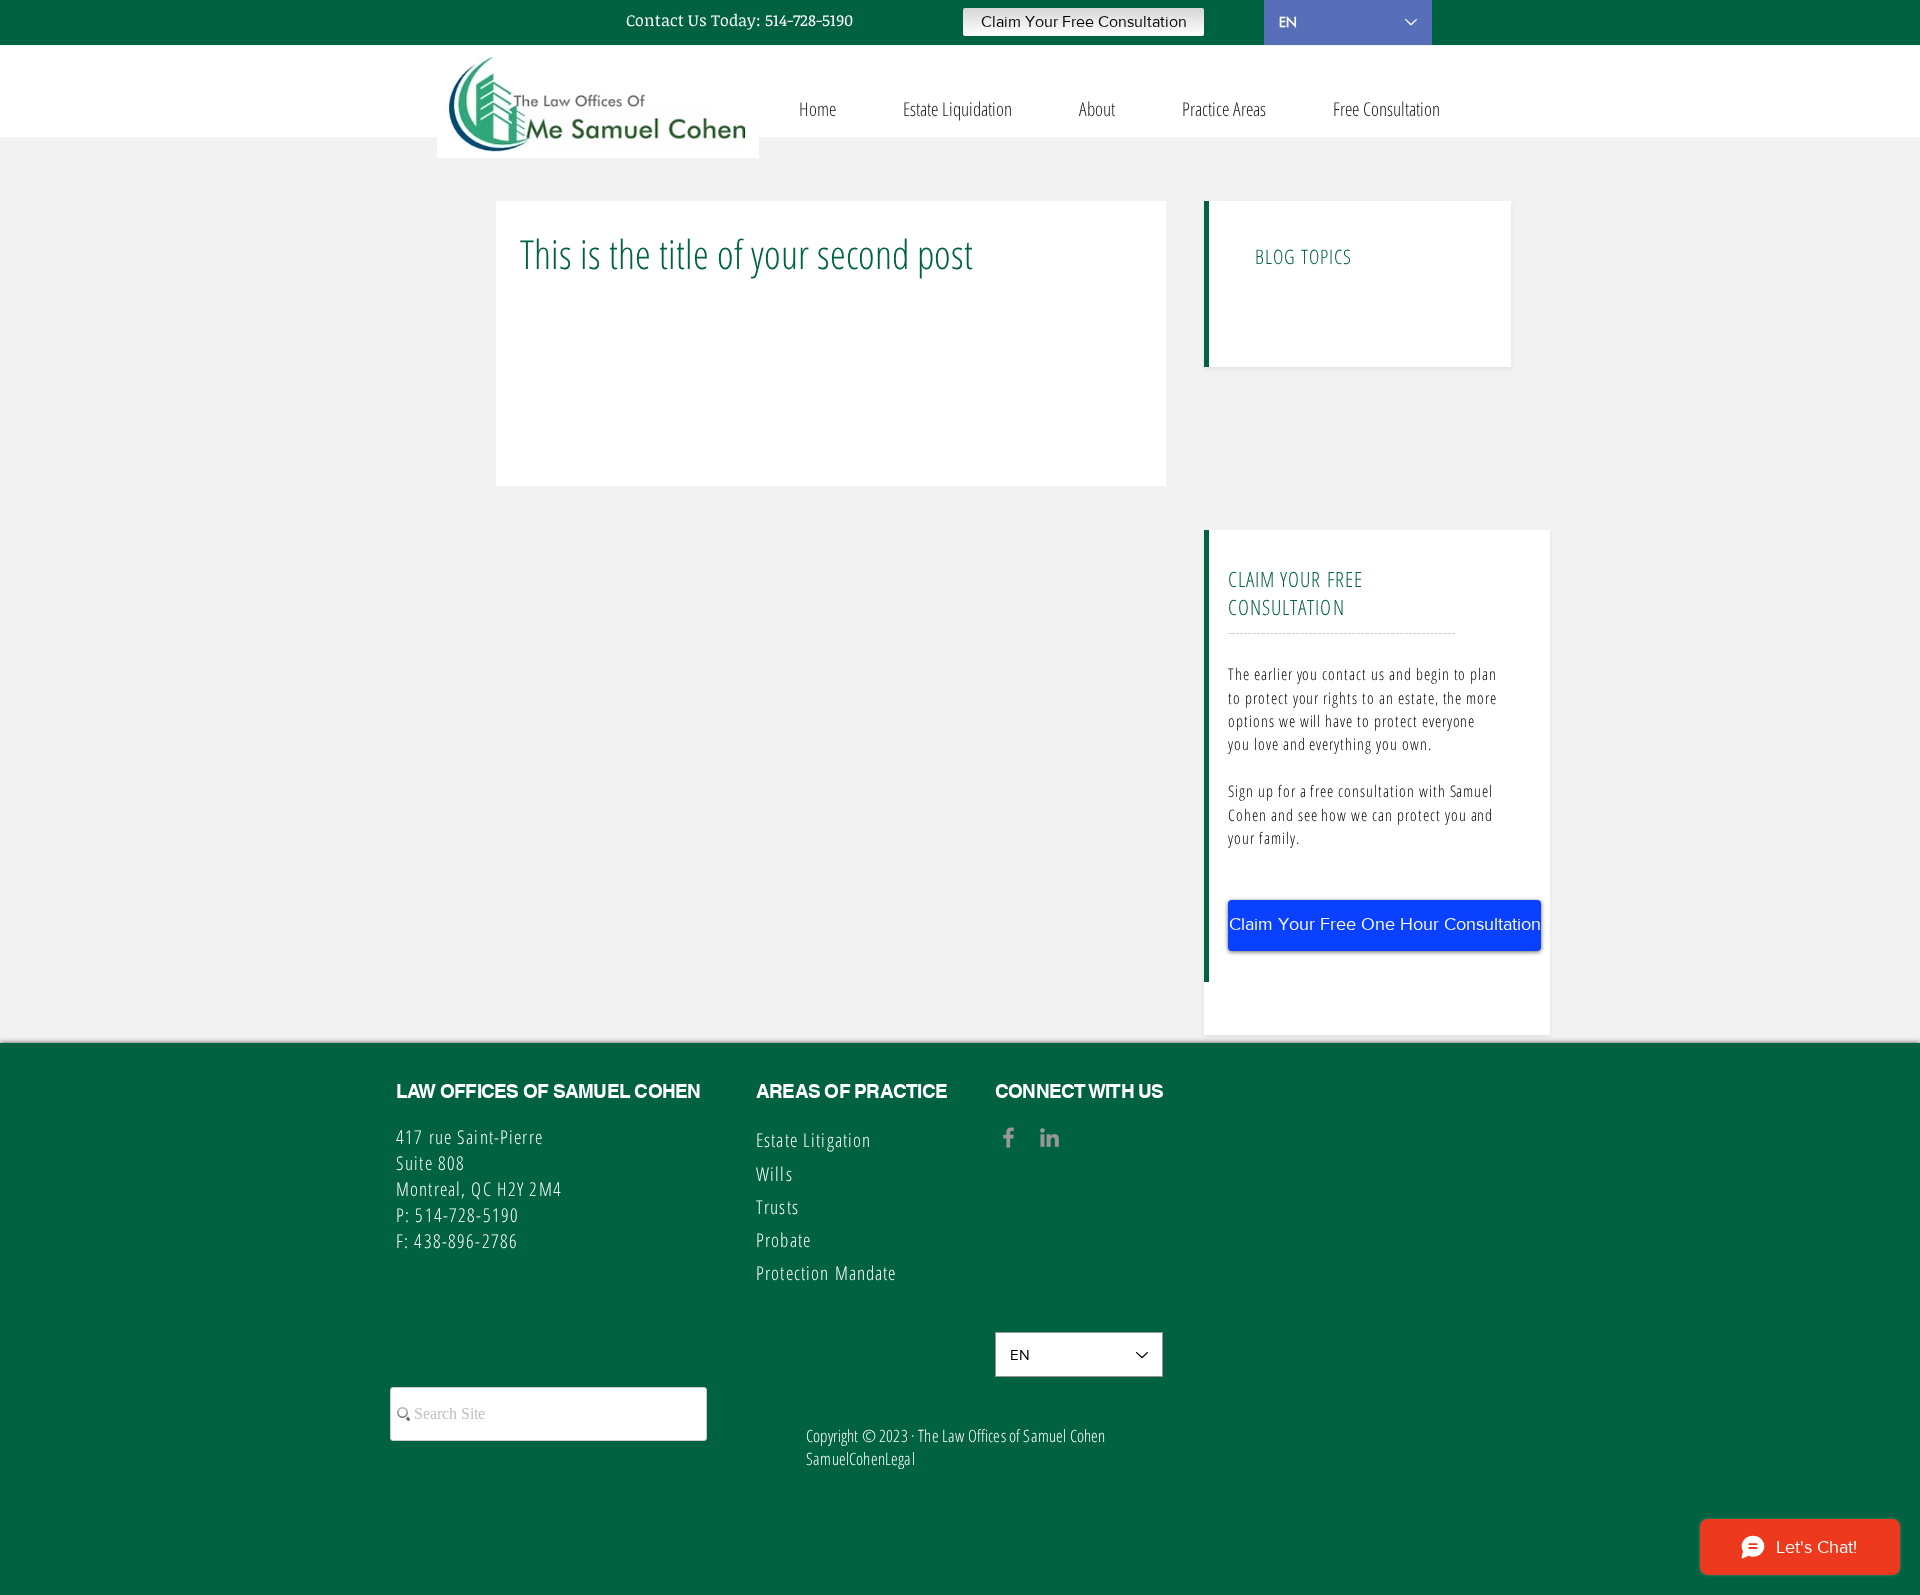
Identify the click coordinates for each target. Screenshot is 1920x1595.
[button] (1083, 22)
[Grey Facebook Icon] (1008, 1137)
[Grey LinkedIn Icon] (1049, 1137)
